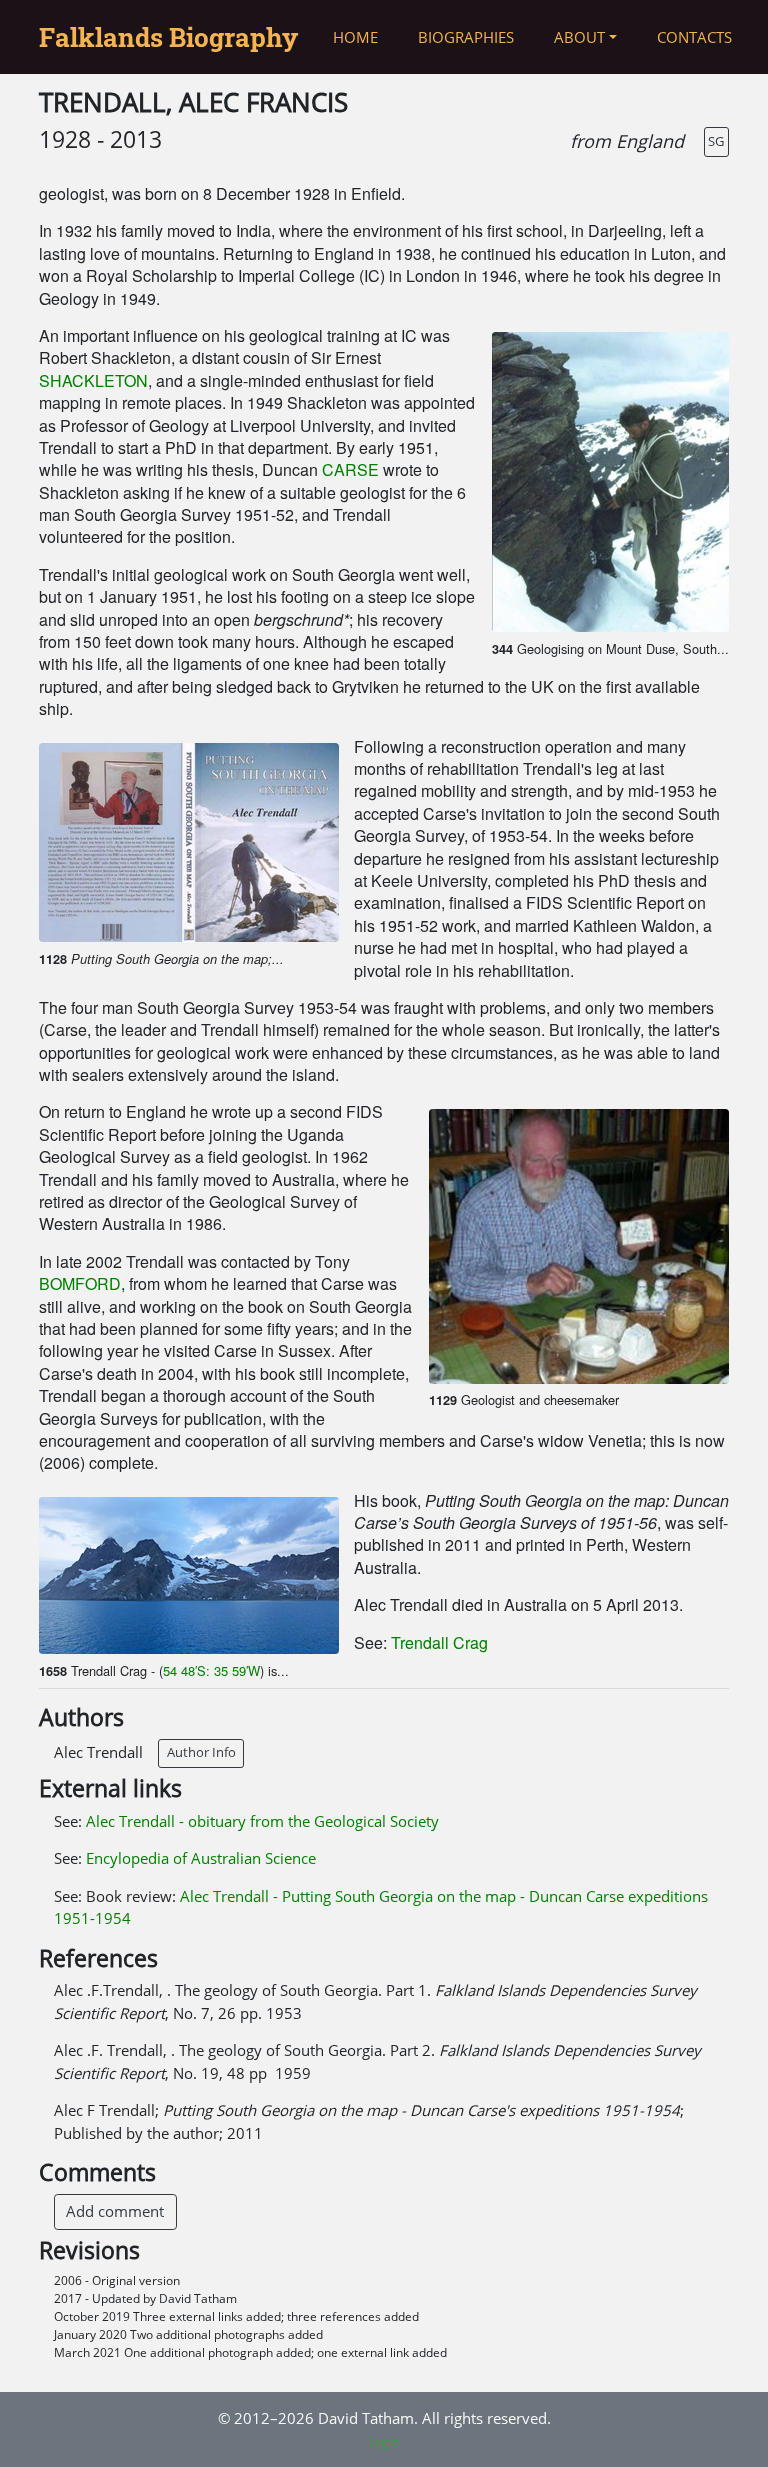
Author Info (201, 1752)
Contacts (694, 37)
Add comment (115, 2211)
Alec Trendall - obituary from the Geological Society (262, 1821)
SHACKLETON (93, 380)
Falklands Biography (168, 37)
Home (355, 37)
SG (716, 141)
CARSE (350, 469)
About (579, 37)
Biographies (466, 37)
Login (384, 2441)
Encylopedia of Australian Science (201, 1858)
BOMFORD (80, 1283)
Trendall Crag (439, 1642)
